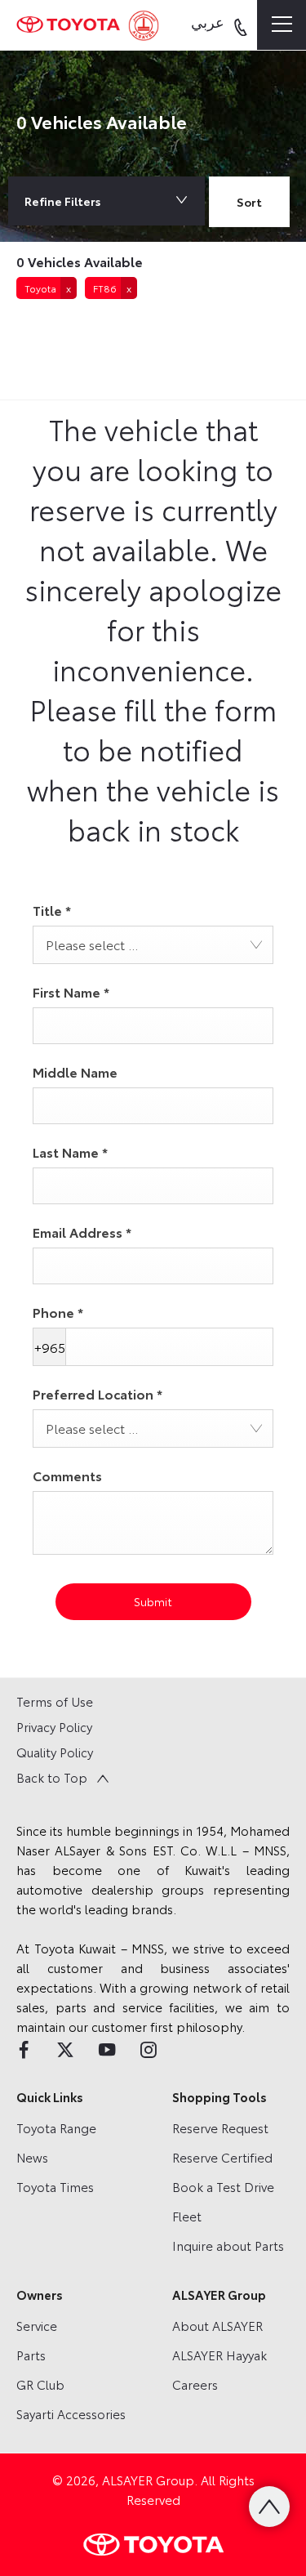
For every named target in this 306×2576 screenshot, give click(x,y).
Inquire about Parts (228, 2245)
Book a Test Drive (223, 2186)
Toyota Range (56, 2127)
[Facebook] (24, 2050)
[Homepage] (68, 25)
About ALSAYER (217, 2325)
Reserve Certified (222, 2157)
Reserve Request (220, 2127)
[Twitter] (65, 2050)
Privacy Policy (54, 1726)
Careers (195, 2384)
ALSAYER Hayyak (220, 2355)
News (32, 2157)
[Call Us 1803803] (241, 25)
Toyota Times (55, 2186)
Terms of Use (55, 1701)
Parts (31, 2355)
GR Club (40, 2384)
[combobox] (249, 204)
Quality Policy (55, 1752)
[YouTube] (107, 2050)
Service (37, 2325)
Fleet (187, 2216)
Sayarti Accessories (71, 2413)
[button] (47, 288)
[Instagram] (149, 2050)
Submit (153, 1601)
